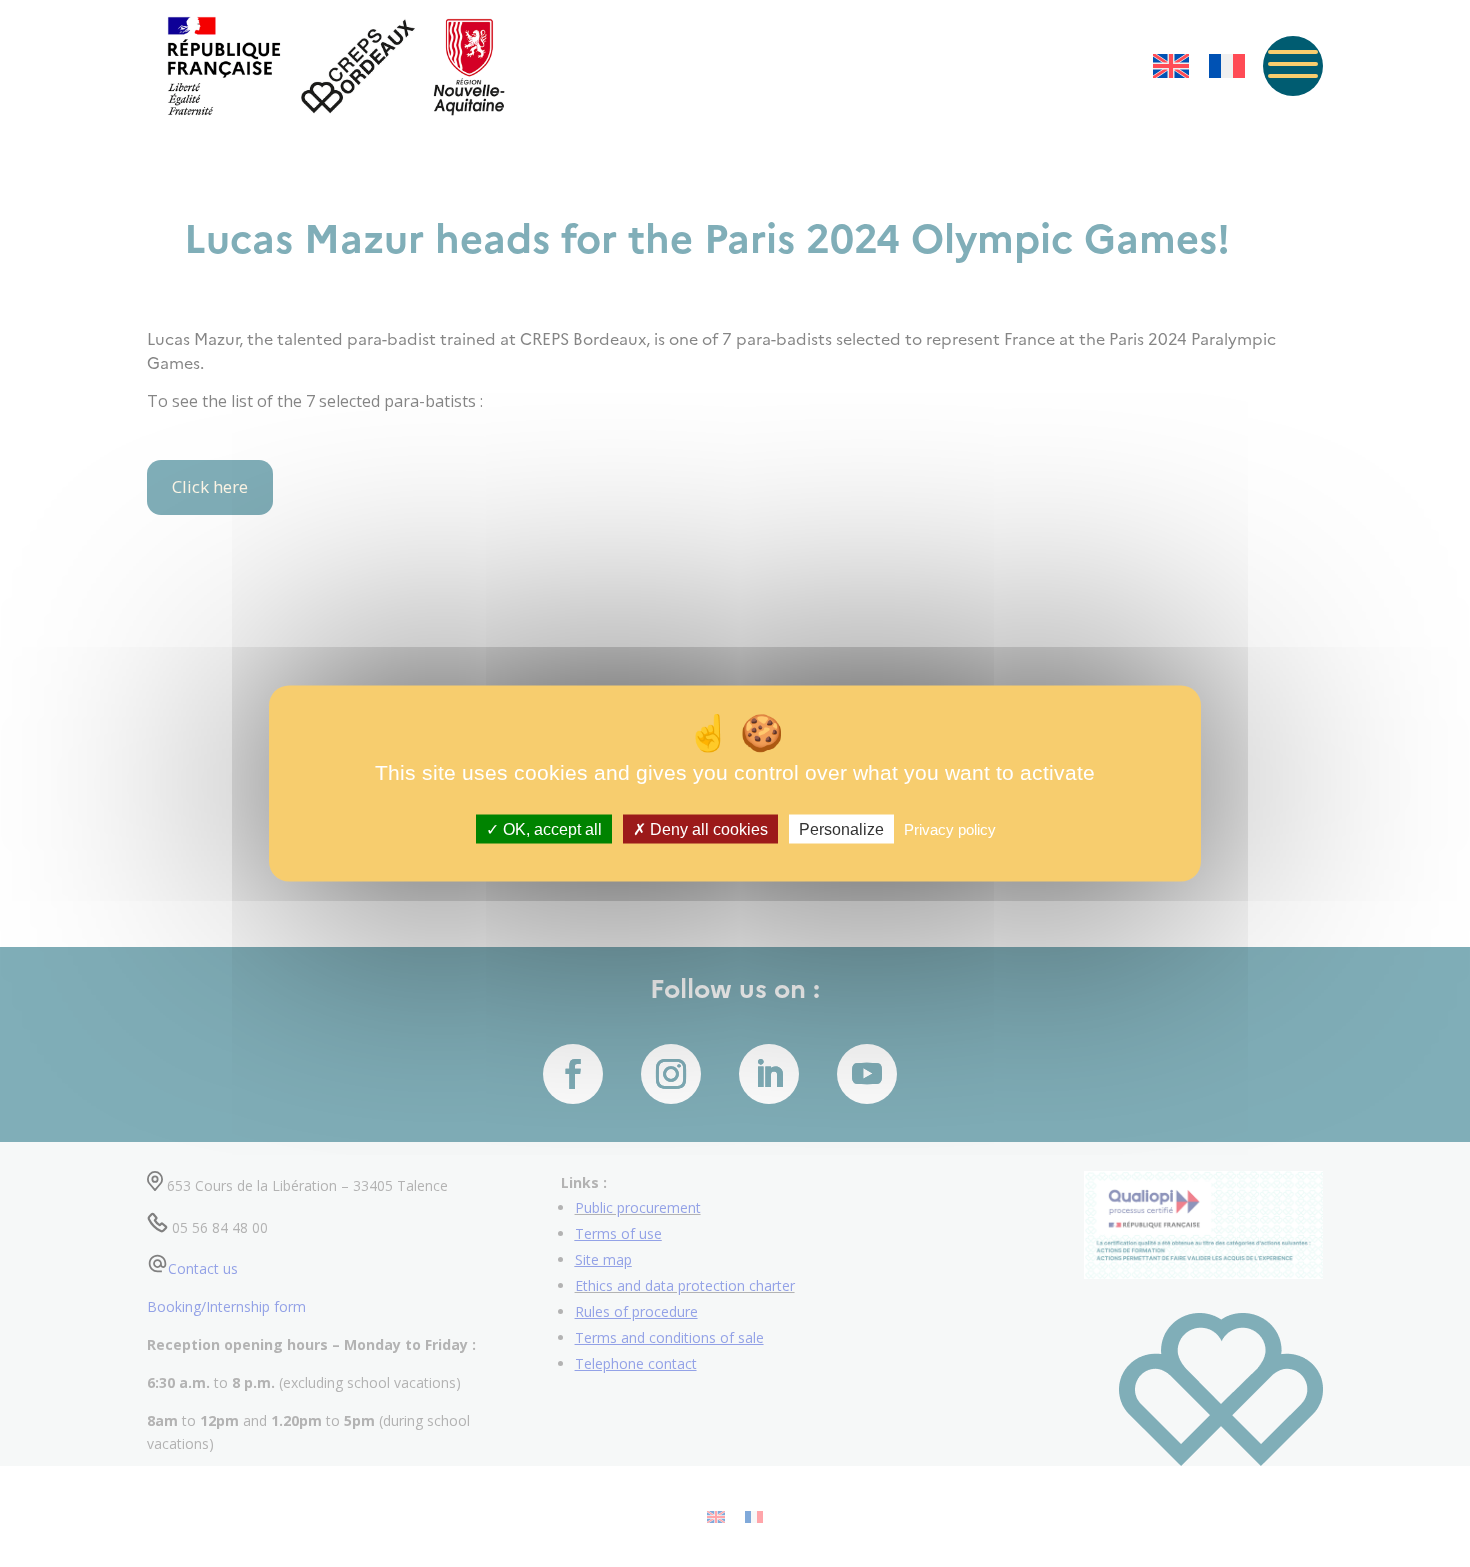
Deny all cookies (707, 829)
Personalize (841, 829)
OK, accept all (550, 829)
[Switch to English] (1171, 66)
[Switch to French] (1227, 66)
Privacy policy (950, 829)
